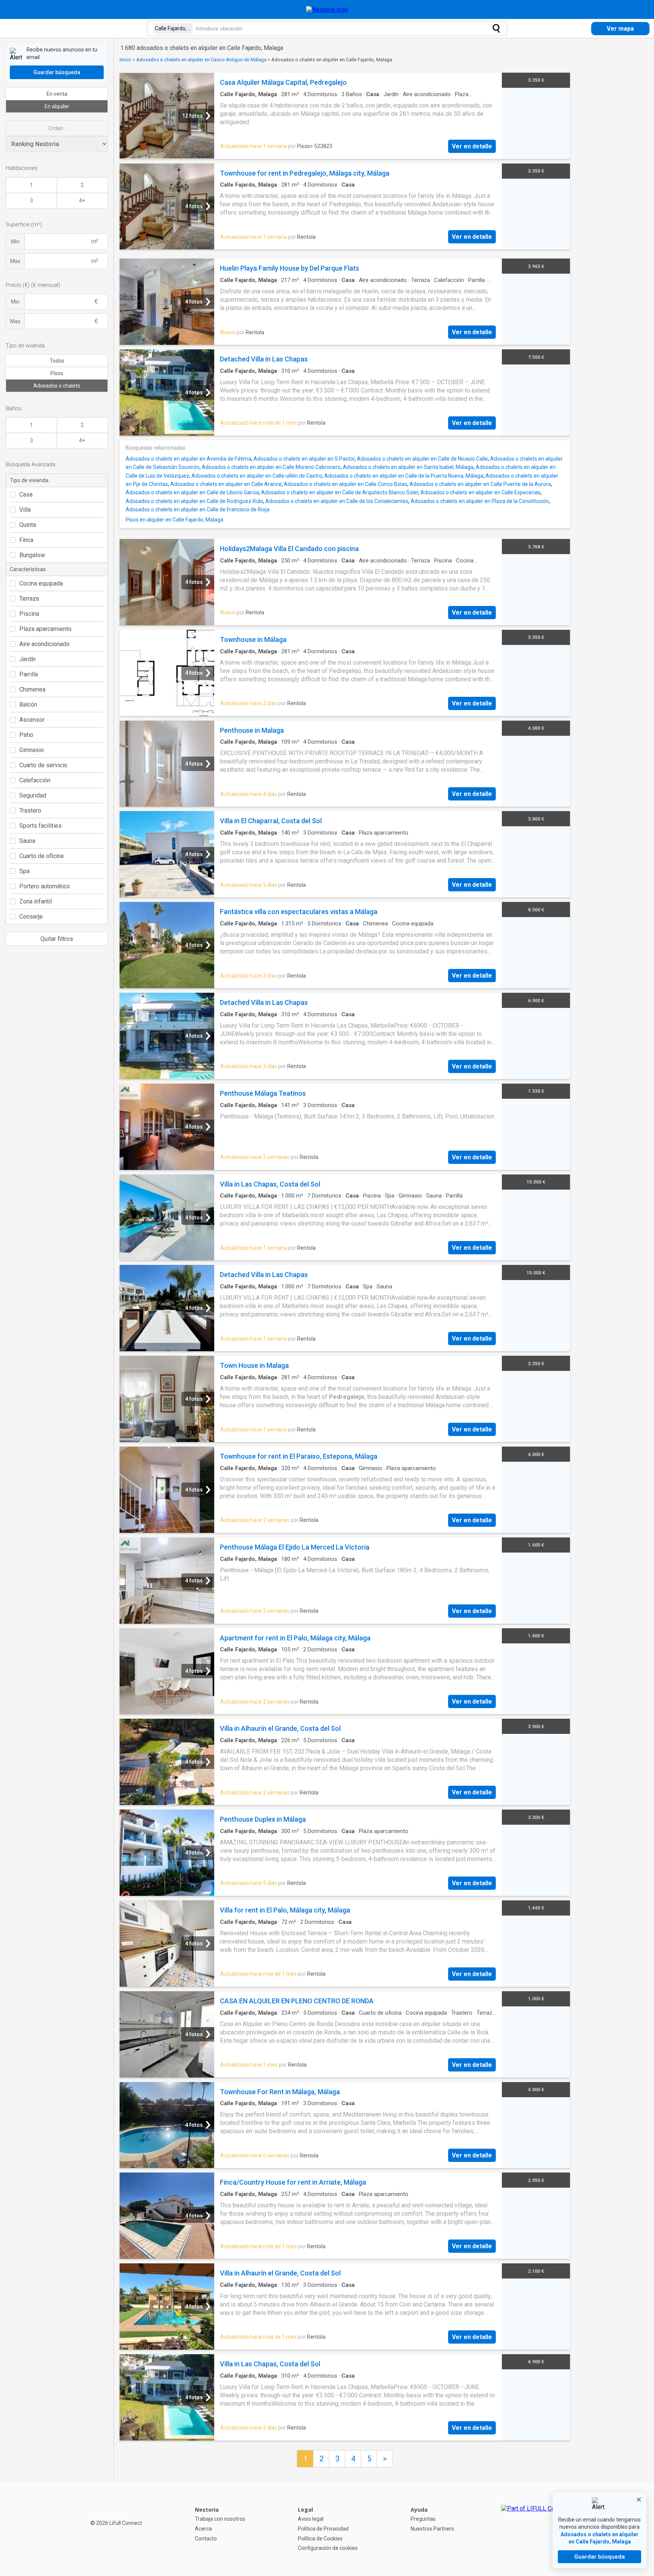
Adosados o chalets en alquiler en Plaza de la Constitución (480, 501)
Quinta (28, 525)
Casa (26, 494)
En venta (57, 94)
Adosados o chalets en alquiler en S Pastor (304, 459)
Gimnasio (32, 750)
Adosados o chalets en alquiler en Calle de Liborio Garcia (192, 492)
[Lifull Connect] (535, 2529)
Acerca (203, 2529)
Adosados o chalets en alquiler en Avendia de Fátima (188, 459)
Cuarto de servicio (43, 765)
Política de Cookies (320, 2539)
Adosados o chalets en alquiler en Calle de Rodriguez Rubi (194, 501)
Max (15, 261)
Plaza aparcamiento (45, 629)
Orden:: (57, 128)
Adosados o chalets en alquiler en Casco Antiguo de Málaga (201, 60)
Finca (26, 540)
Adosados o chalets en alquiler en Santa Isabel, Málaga (408, 467)
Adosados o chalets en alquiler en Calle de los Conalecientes (337, 501)
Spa (24, 871)
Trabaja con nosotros (220, 2519)
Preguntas (423, 2519)
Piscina (29, 614)
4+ (82, 201)
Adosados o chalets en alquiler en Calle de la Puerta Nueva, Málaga (404, 476)
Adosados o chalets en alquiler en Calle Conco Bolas (346, 484)
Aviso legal (311, 2519)
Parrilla (29, 674)
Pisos (57, 373)
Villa (25, 510)
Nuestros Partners (432, 2529)
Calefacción (35, 780)
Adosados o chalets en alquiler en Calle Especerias (480, 492)
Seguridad (33, 795)
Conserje (31, 917)
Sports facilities (40, 826)
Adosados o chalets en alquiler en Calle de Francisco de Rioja (198, 509)
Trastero (30, 811)
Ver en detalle (472, 146)
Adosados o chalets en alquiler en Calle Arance (226, 484)
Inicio (125, 60)
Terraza (29, 599)
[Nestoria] (327, 10)
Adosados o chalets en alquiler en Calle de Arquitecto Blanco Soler (340, 492)
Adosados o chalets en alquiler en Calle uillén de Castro (257, 476)
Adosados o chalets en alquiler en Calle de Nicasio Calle (422, 459)
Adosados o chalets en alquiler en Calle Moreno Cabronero (271, 467)
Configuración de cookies (328, 2548)
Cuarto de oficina (41, 856)
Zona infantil (36, 901)
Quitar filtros (57, 939)
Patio (26, 735)
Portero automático (45, 886)
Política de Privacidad (323, 2529)
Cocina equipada (41, 583)
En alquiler (57, 106)
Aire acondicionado (44, 644)
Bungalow (32, 555)
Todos (57, 361)
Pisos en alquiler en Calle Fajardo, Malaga (174, 520)
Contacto (206, 2539)
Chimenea (32, 689)
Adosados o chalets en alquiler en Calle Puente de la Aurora (480, 484)
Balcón (28, 705)
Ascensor (32, 720)
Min (15, 241)
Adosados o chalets (57, 386)
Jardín (27, 659)
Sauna (27, 841)
